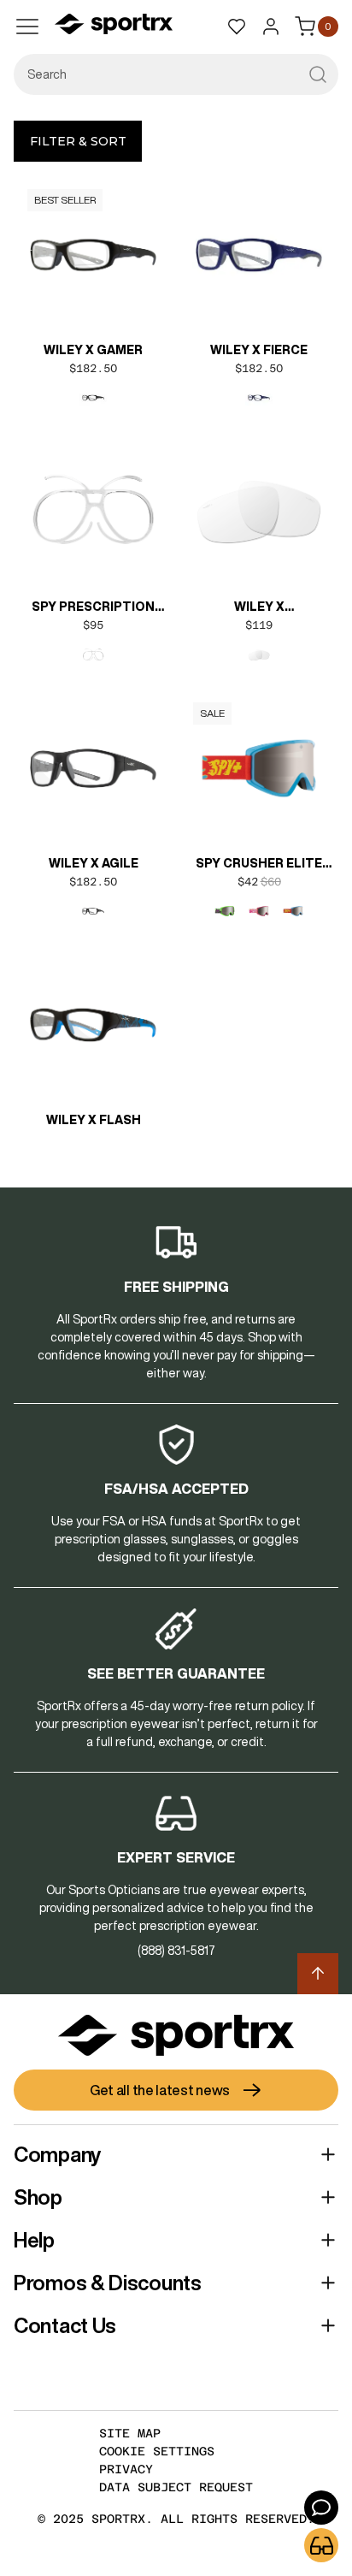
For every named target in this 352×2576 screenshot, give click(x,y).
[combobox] (176, 74)
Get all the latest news (160, 2090)
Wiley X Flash (94, 1120)
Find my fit (321, 2545)
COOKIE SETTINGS (157, 2451)
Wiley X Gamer (93, 350)
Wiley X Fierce (259, 350)
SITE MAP (130, 2433)
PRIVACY (126, 2469)
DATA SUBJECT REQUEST (176, 2487)
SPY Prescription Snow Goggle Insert (93, 608)
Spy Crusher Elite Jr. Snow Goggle (259, 865)
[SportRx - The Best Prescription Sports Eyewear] (114, 27)
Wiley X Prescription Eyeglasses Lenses (259, 608)
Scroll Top (318, 1974)
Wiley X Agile (94, 863)
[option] (93, 398)
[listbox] (93, 398)
